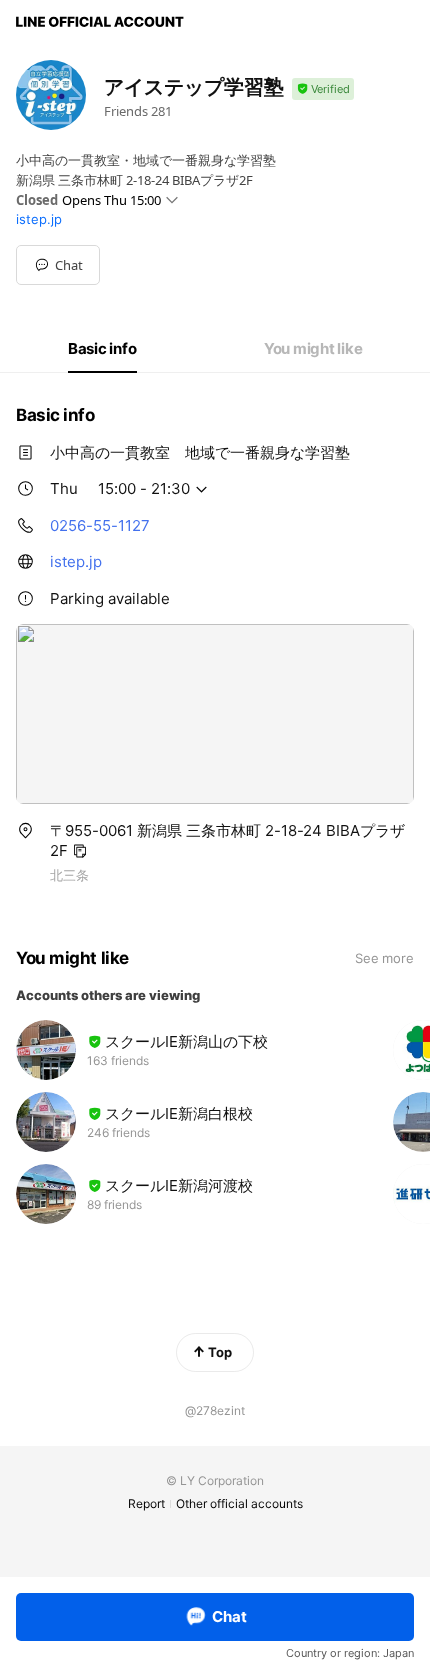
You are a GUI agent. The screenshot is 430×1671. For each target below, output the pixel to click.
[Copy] (80, 851)
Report (146, 1503)
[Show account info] (323, 89)
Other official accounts (239, 1503)
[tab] (102, 349)
